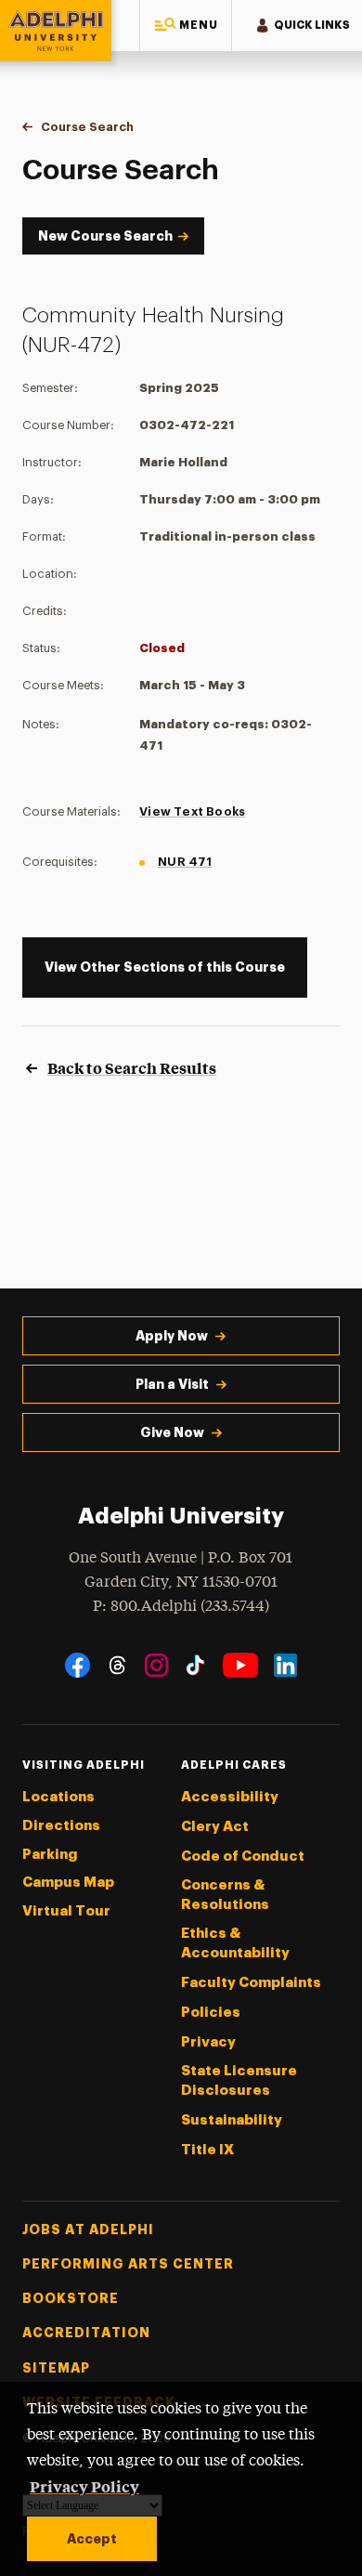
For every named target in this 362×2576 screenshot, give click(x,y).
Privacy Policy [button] (84, 2486)
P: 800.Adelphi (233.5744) (181, 1607)
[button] (186, 26)
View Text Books (192, 811)
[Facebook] (78, 1665)
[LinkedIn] (285, 1665)
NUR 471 (185, 862)
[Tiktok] (195, 1665)
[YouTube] (240, 1665)
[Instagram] (156, 1665)
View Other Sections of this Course (165, 967)
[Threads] (117, 1665)
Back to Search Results (132, 1067)
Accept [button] (92, 2539)
